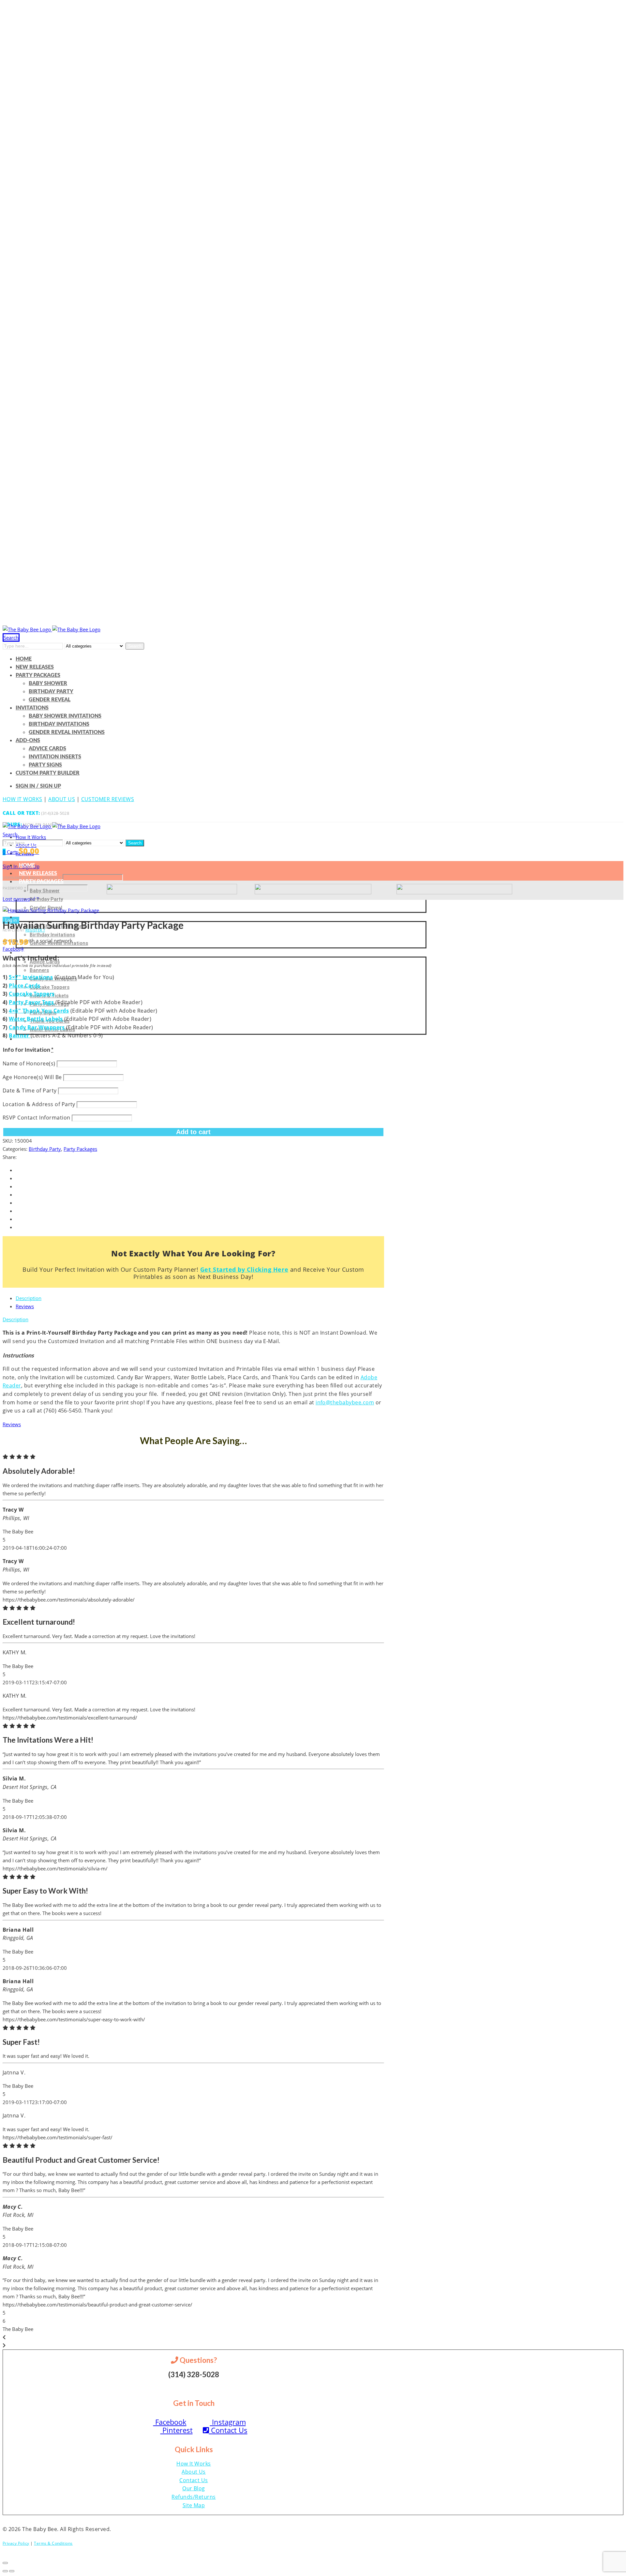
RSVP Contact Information (37, 1118)
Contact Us (228, 2430)
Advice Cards (47, 749)
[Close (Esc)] (5, 2563)
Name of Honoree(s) (30, 1063)
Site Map (194, 2505)
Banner (20, 1035)
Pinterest (177, 2430)
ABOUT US (62, 799)
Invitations (32, 708)
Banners (39, 970)
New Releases (35, 667)
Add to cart (193, 1132)
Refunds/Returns (194, 2497)
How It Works (31, 837)
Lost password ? (21, 899)
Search (135, 646)
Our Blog (194, 2488)
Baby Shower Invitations (65, 716)
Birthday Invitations (59, 724)
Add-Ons (28, 740)
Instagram (228, 2422)
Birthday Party (51, 692)
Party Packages (38, 675)
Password (14, 888)
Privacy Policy (16, 2543)
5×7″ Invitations (31, 977)
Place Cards (24, 986)
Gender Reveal (50, 700)
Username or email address (32, 878)
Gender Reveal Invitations (67, 732)
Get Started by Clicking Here (244, 1269)
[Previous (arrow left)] (5, 2571)
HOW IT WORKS (22, 799)
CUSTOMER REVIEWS (108, 799)
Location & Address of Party (40, 1104)
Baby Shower (48, 683)
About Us (194, 2472)
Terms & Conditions (53, 2543)
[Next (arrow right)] (12, 2571)
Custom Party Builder (48, 773)
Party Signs (45, 765)
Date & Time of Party (30, 1090)
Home (24, 659)
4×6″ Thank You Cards (39, 1011)
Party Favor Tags (32, 1002)
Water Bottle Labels (37, 1019)
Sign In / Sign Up (38, 786)
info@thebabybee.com (345, 1402)
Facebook (13, 949)
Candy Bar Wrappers (37, 1027)
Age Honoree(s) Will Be (33, 1077)
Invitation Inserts (55, 757)
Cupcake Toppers (50, 987)
